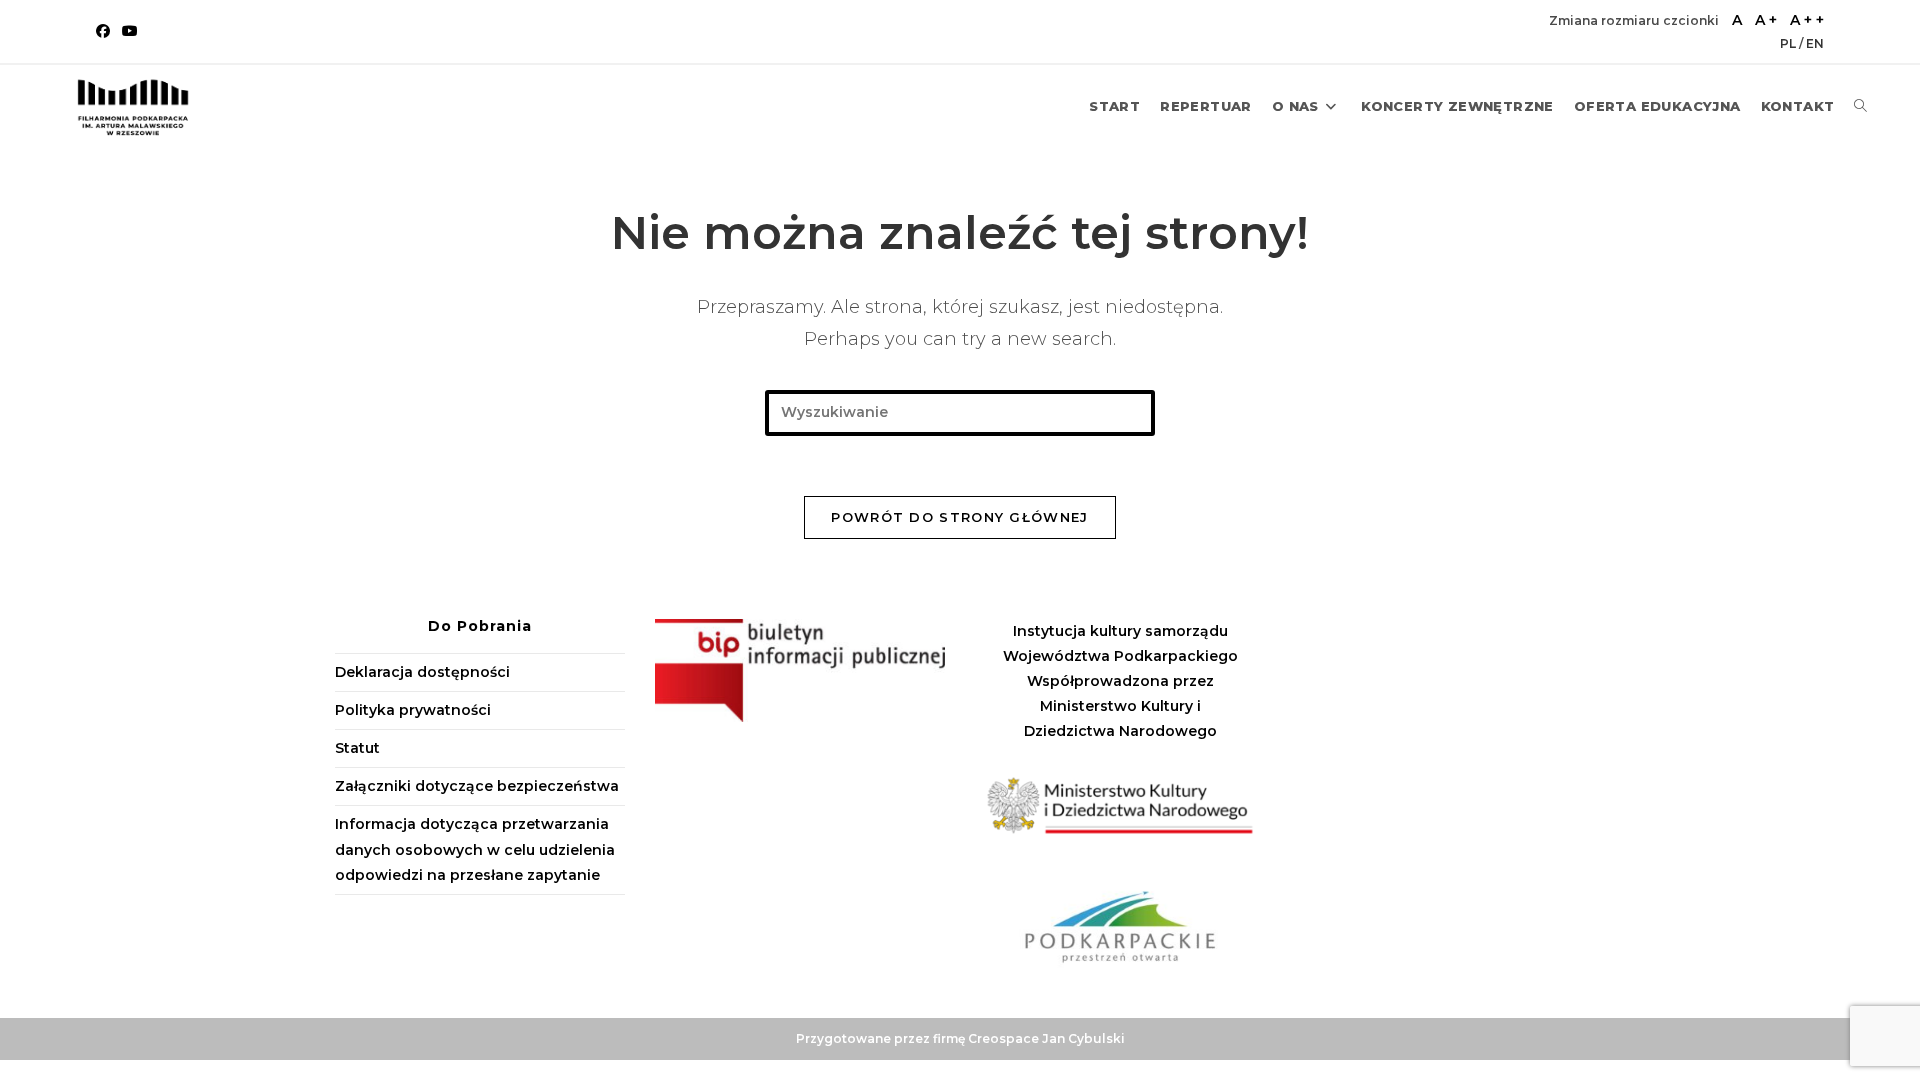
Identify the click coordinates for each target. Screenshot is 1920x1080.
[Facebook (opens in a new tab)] (106, 31)
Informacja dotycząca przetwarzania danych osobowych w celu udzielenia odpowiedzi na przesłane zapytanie (475, 849)
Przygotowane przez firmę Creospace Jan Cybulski (960, 1038)
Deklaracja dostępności (422, 672)
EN (1815, 43)
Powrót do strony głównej (959, 517)
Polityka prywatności (413, 710)
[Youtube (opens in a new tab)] (130, 31)
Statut (357, 748)
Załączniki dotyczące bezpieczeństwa (477, 786)
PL (1789, 43)
